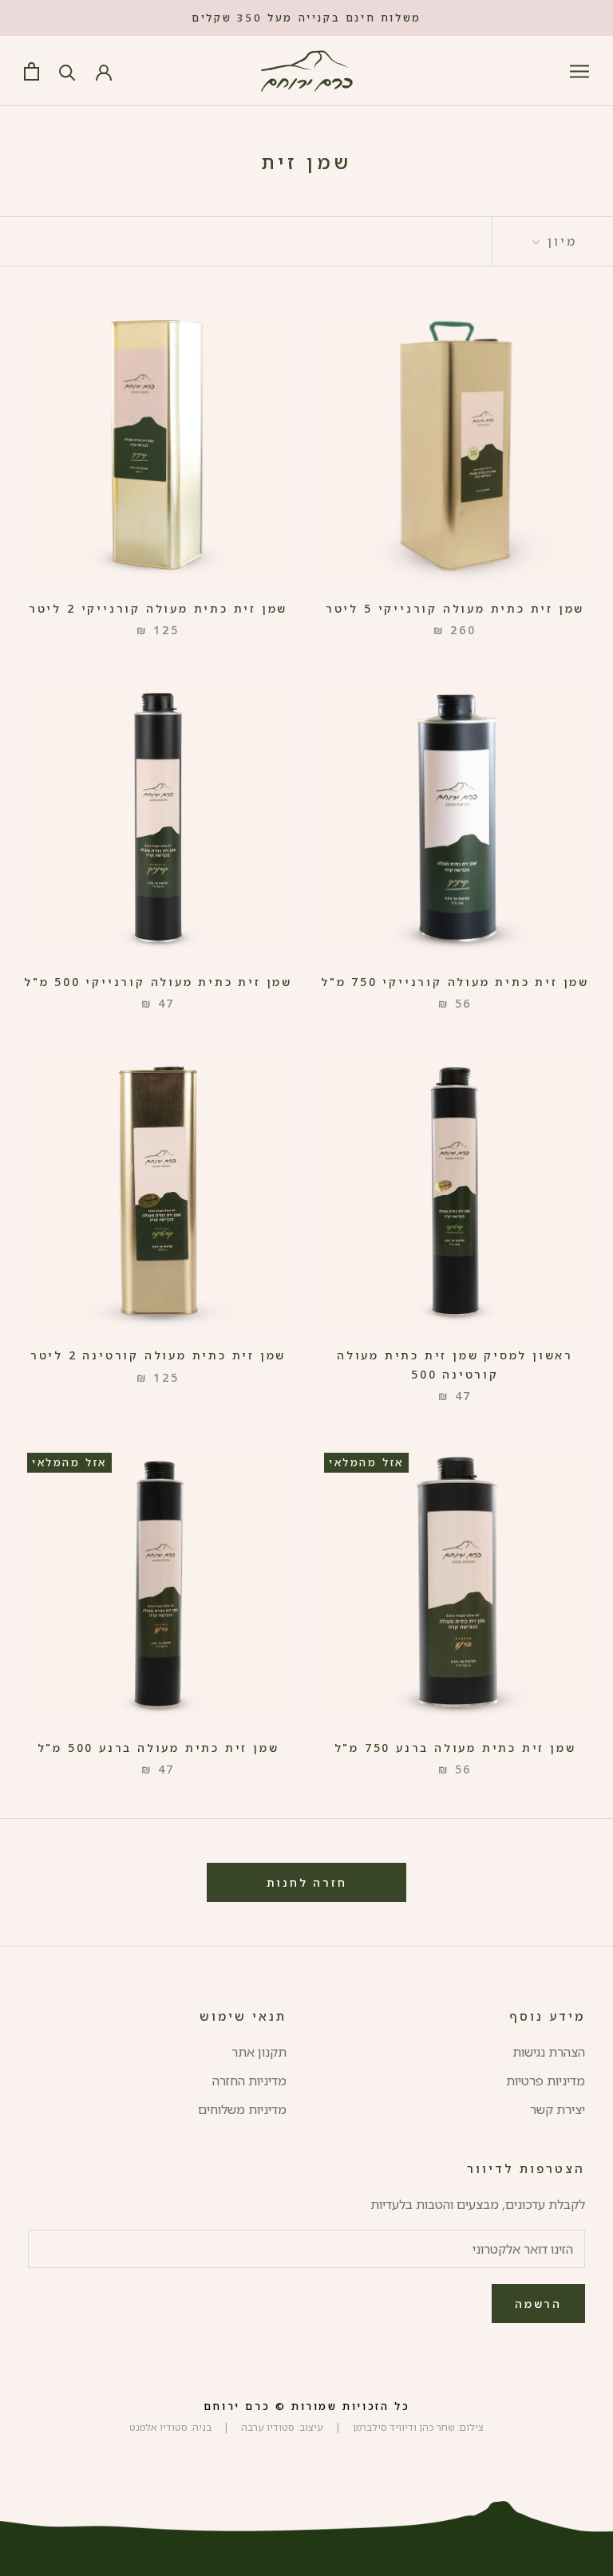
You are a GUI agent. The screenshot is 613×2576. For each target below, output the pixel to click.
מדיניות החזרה (249, 2081)
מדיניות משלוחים (242, 2109)
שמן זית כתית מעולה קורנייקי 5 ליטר (455, 608)
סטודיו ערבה (267, 2427)
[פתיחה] (32, 71)
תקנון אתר (259, 2052)
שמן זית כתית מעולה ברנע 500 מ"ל (158, 1748)
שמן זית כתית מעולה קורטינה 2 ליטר (158, 1355)
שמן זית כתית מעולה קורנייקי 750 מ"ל (455, 982)
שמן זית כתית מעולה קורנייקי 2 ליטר (158, 608)
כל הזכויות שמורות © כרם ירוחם (306, 2406)
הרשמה (538, 2304)
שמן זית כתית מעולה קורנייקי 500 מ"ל (158, 982)
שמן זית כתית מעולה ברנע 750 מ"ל (455, 1748)
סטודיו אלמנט (158, 2427)
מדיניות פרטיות (546, 2081)
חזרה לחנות (307, 1882)
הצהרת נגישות (549, 2052)
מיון (560, 241)
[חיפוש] (67, 71)
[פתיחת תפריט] (579, 71)
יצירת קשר (558, 2109)
